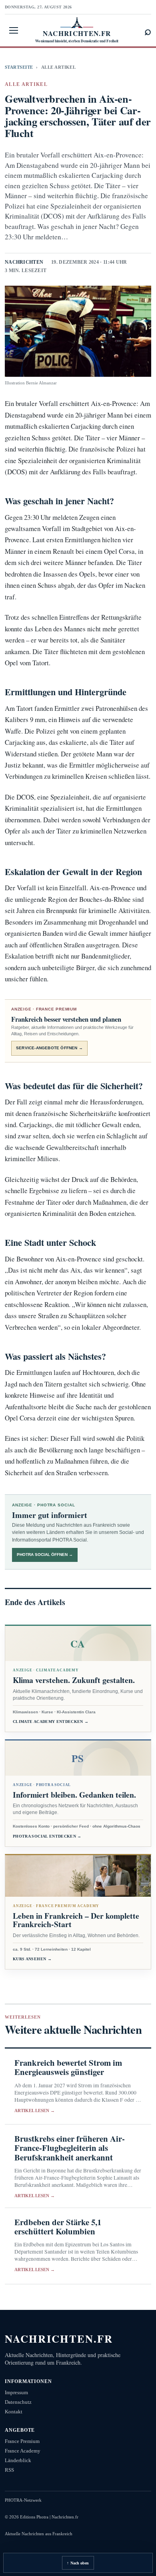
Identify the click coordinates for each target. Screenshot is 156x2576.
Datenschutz (18, 2402)
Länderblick (18, 2460)
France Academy (23, 2451)
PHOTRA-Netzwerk (23, 2500)
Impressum (16, 2392)
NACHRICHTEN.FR (59, 2338)
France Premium (22, 2441)
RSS (9, 2470)
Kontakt (14, 2412)
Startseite (19, 67)
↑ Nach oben (78, 2563)
